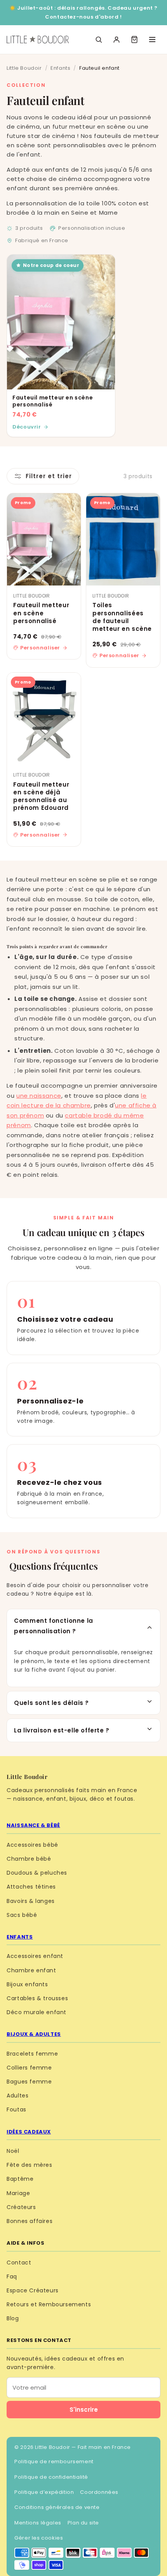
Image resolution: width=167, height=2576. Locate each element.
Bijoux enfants (27, 1984)
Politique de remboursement (54, 2461)
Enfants (60, 68)
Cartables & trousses (37, 1998)
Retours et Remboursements (49, 2304)
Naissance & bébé (33, 1825)
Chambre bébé (29, 1859)
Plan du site (83, 2523)
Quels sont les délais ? (51, 1703)
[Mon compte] (117, 40)
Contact (19, 2263)
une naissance (39, 1096)
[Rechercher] (99, 40)
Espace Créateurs (33, 2290)
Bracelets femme (32, 2054)
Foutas (17, 2109)
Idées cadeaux (29, 2132)
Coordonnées (99, 2492)
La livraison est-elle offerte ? (62, 1730)
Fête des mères (29, 2165)
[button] (134, 40)
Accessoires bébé (32, 1845)
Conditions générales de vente (57, 2507)
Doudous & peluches (37, 1873)
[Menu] (152, 40)
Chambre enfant (31, 1970)
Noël (13, 2151)
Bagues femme (29, 2082)
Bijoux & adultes (34, 2034)
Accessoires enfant (35, 1956)
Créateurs (21, 2207)
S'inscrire (84, 2410)
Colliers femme (29, 2068)
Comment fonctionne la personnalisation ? (54, 1626)
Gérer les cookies (39, 2538)
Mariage (18, 2193)
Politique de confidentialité (51, 2477)
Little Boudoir (24, 68)
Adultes (17, 2096)
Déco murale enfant (37, 2012)
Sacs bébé (22, 1915)
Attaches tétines (31, 1887)
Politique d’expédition (44, 2492)
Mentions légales (38, 2523)
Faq (12, 2276)
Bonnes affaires (30, 2221)
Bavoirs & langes (31, 1901)
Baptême (20, 2179)
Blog (13, 2318)
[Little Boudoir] (38, 40)
